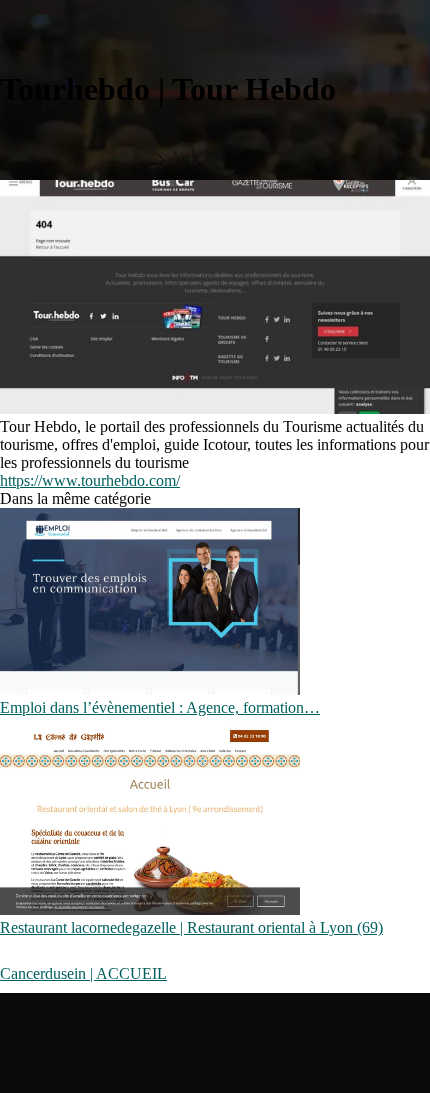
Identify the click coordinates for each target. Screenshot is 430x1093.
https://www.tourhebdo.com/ (90, 480)
